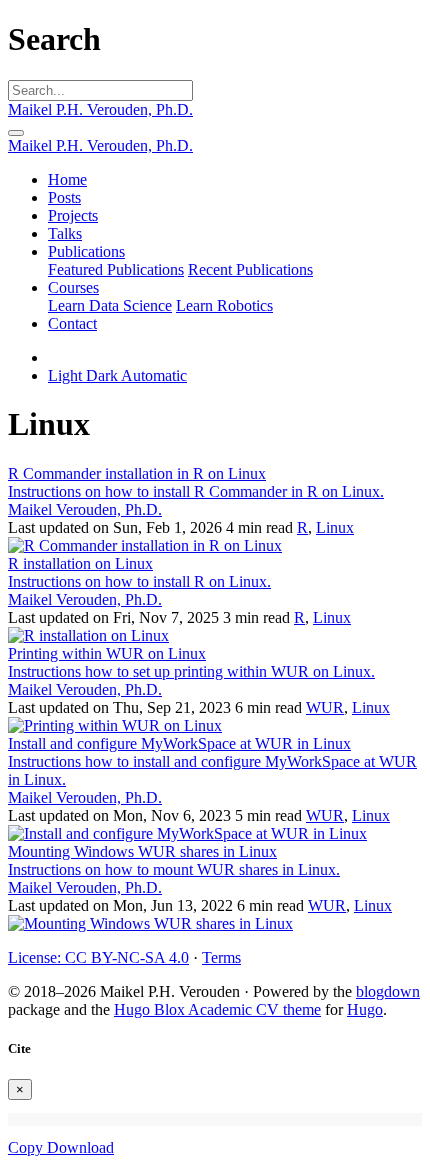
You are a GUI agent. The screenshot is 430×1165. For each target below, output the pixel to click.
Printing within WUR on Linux (107, 653)
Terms (221, 957)
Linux (335, 527)
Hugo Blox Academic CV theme (217, 1009)
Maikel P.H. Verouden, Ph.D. (100, 109)
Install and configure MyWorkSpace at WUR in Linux (179, 743)
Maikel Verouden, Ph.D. (85, 509)
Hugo (365, 1009)
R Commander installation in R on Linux (137, 473)
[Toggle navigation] (16, 133)
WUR (325, 707)
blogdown (388, 991)
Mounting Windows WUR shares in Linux (142, 851)
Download (80, 1147)
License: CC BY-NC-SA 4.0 (98, 957)
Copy (27, 1147)
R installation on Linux (80, 563)
